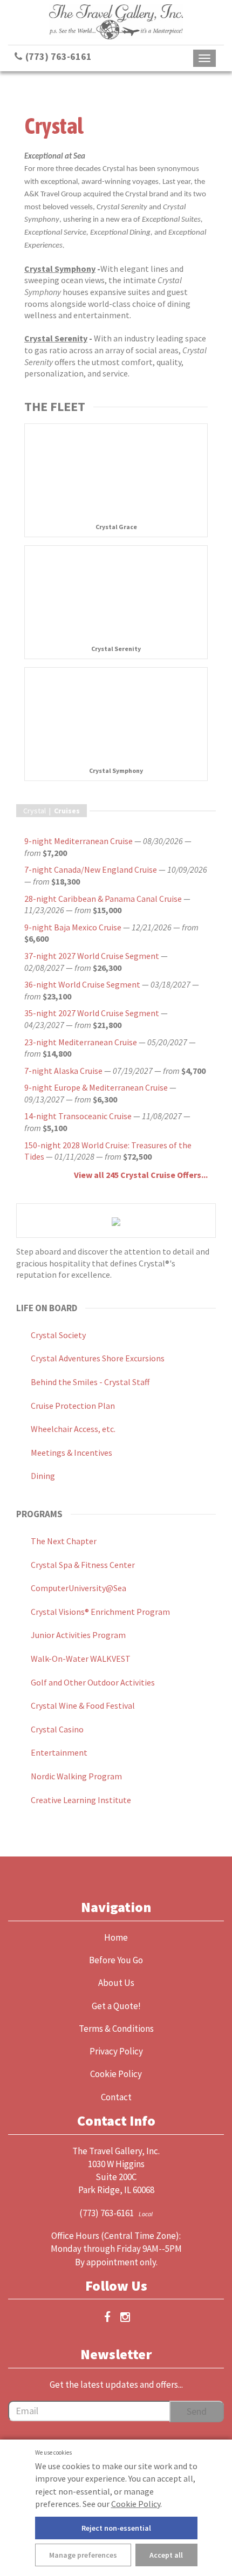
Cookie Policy (136, 2504)
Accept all (166, 2555)
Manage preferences (83, 2555)
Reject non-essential (116, 2528)
